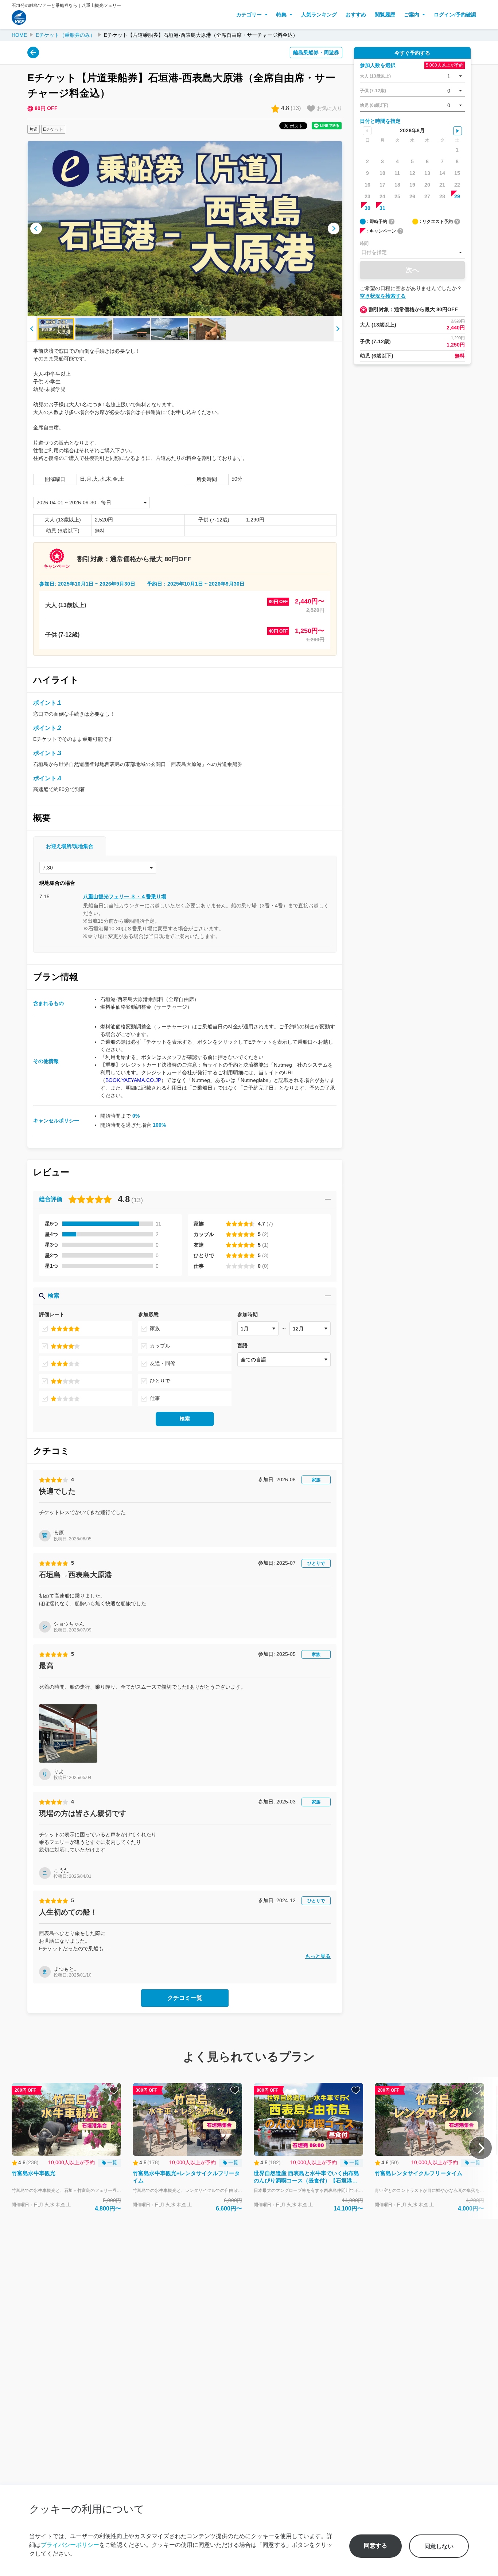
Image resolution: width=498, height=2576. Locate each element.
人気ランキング (319, 15)
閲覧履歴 (385, 15)
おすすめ (356, 15)
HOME (19, 35)
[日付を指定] (412, 253)
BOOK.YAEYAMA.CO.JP (133, 1080)
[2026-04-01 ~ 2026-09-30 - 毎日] (92, 503)
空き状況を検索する (383, 296)
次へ (412, 270)
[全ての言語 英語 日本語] (284, 1360)
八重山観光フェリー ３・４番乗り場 (125, 896)
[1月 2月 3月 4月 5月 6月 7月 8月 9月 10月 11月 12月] (258, 1329)
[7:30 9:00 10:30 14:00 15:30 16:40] (98, 868)
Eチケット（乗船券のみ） (65, 35)
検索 (185, 1419)
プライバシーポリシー (70, 2545)
